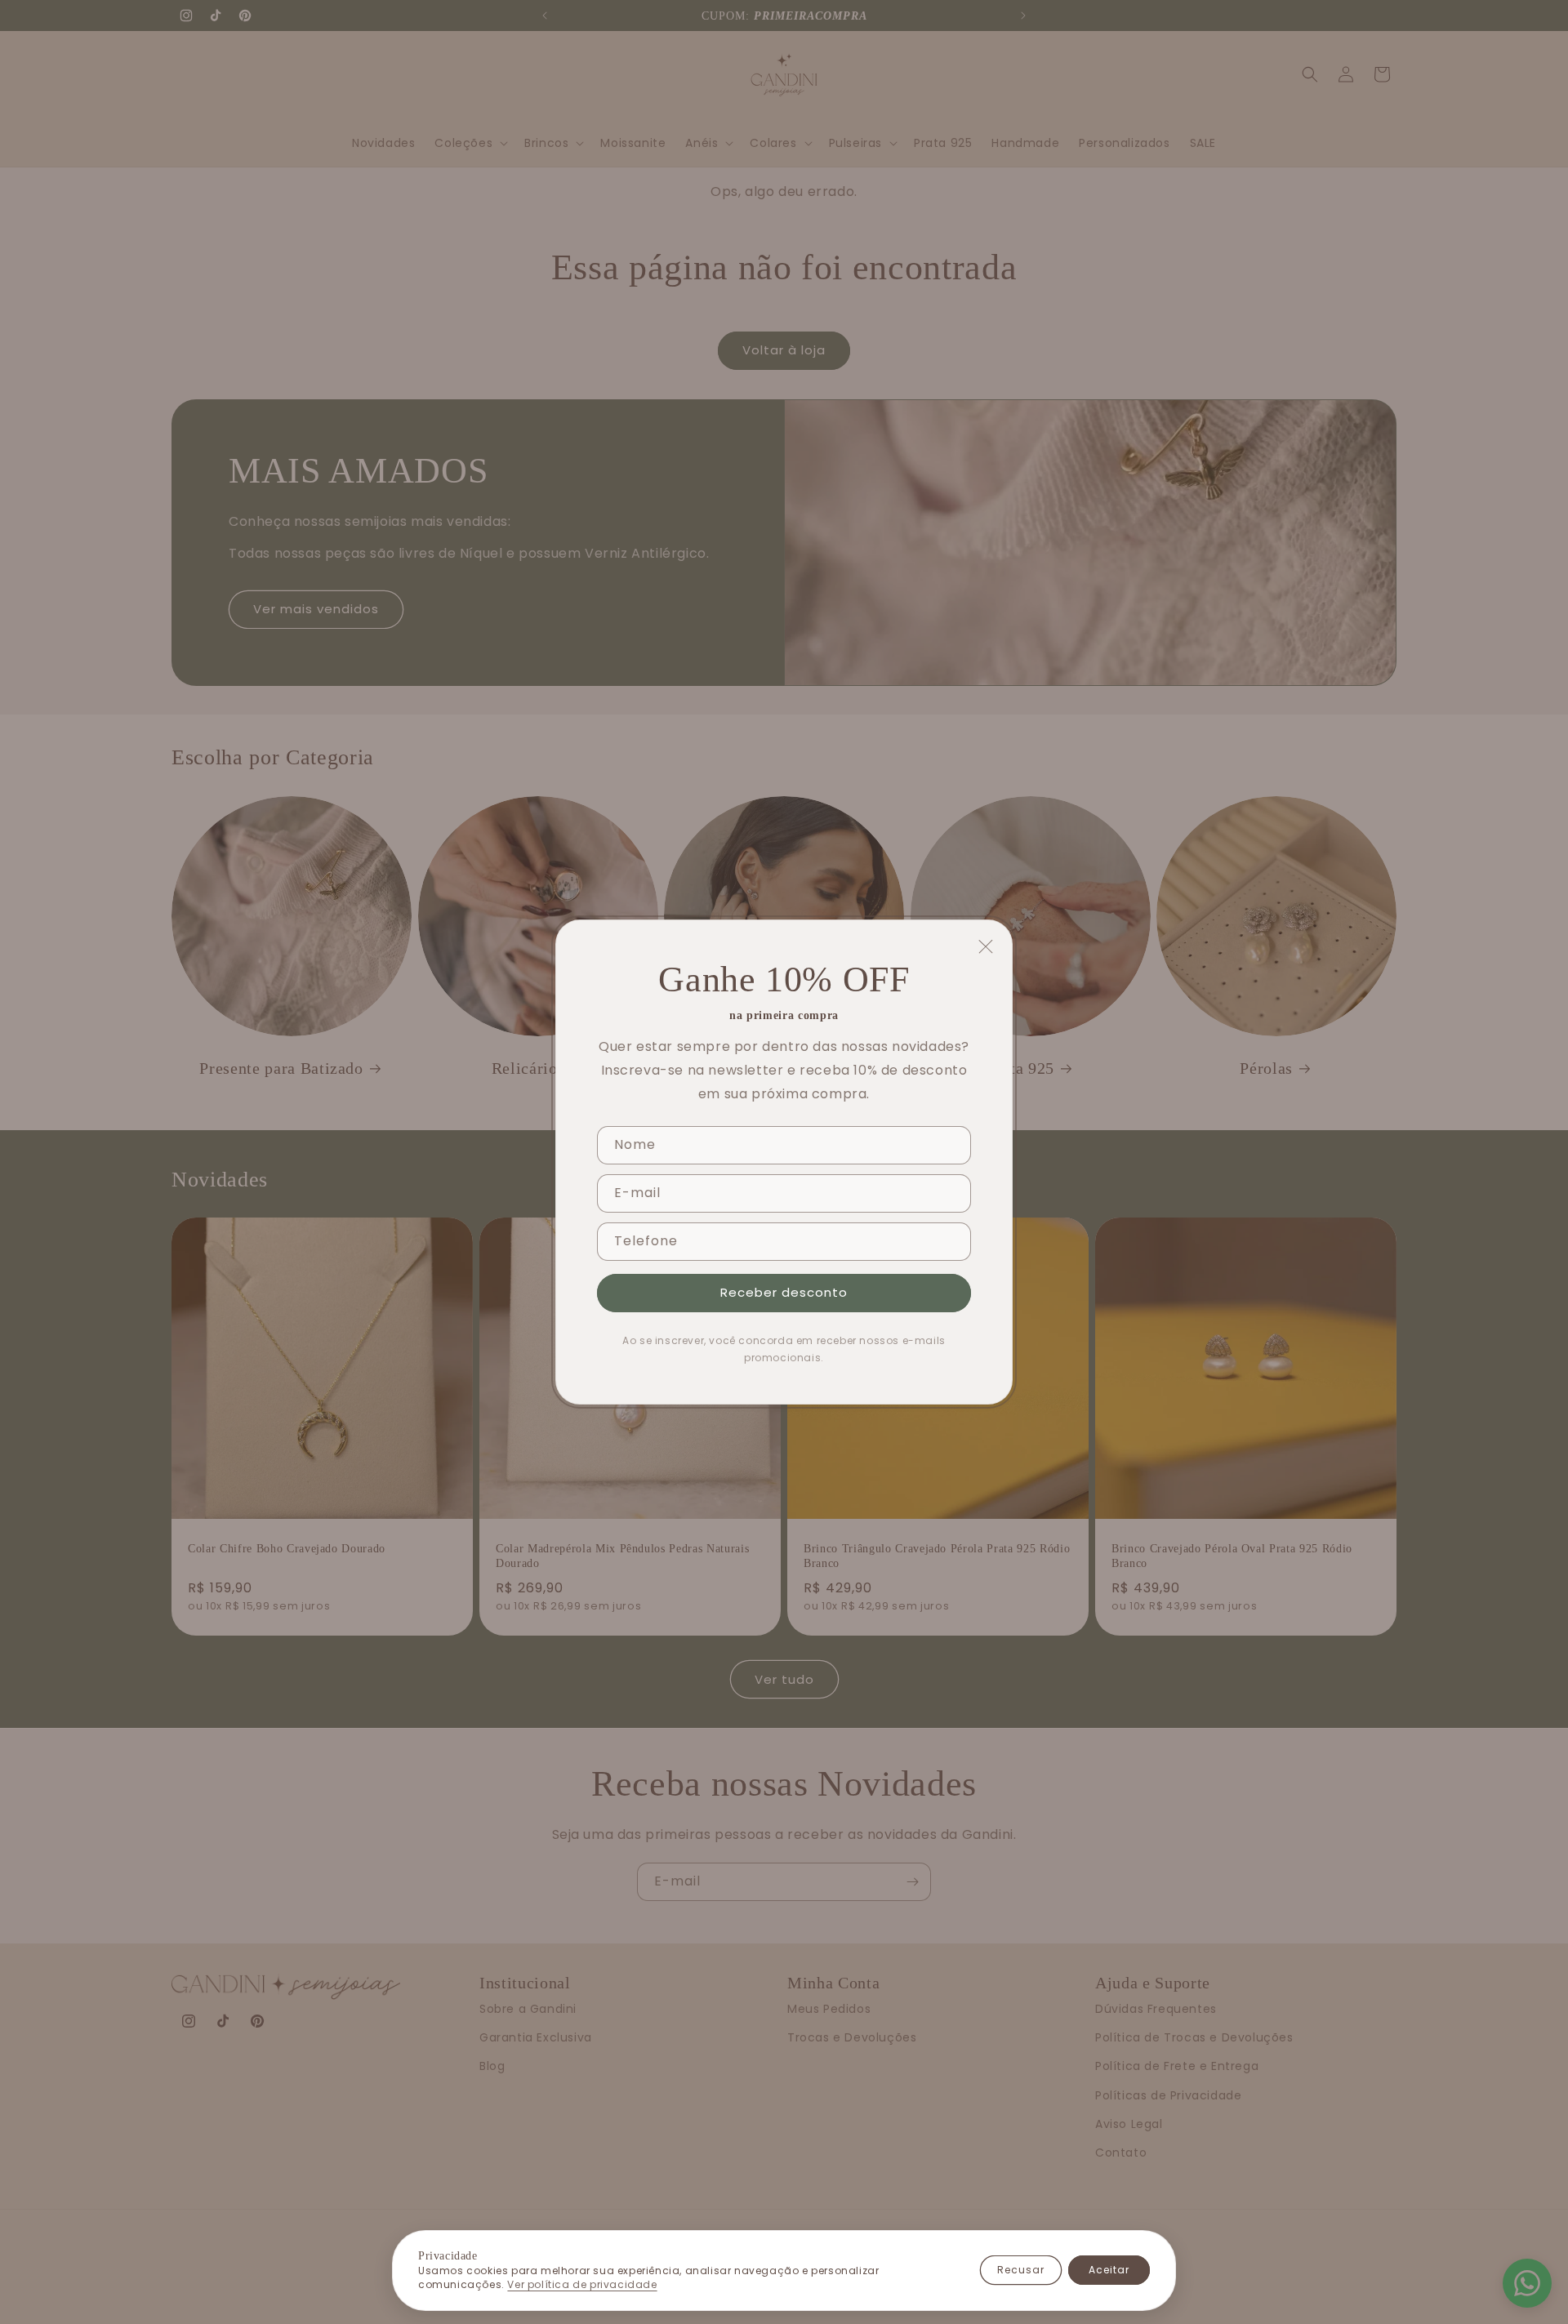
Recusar (1021, 2270)
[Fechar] (986, 946)
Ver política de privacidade (582, 2285)
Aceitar (1109, 2270)
